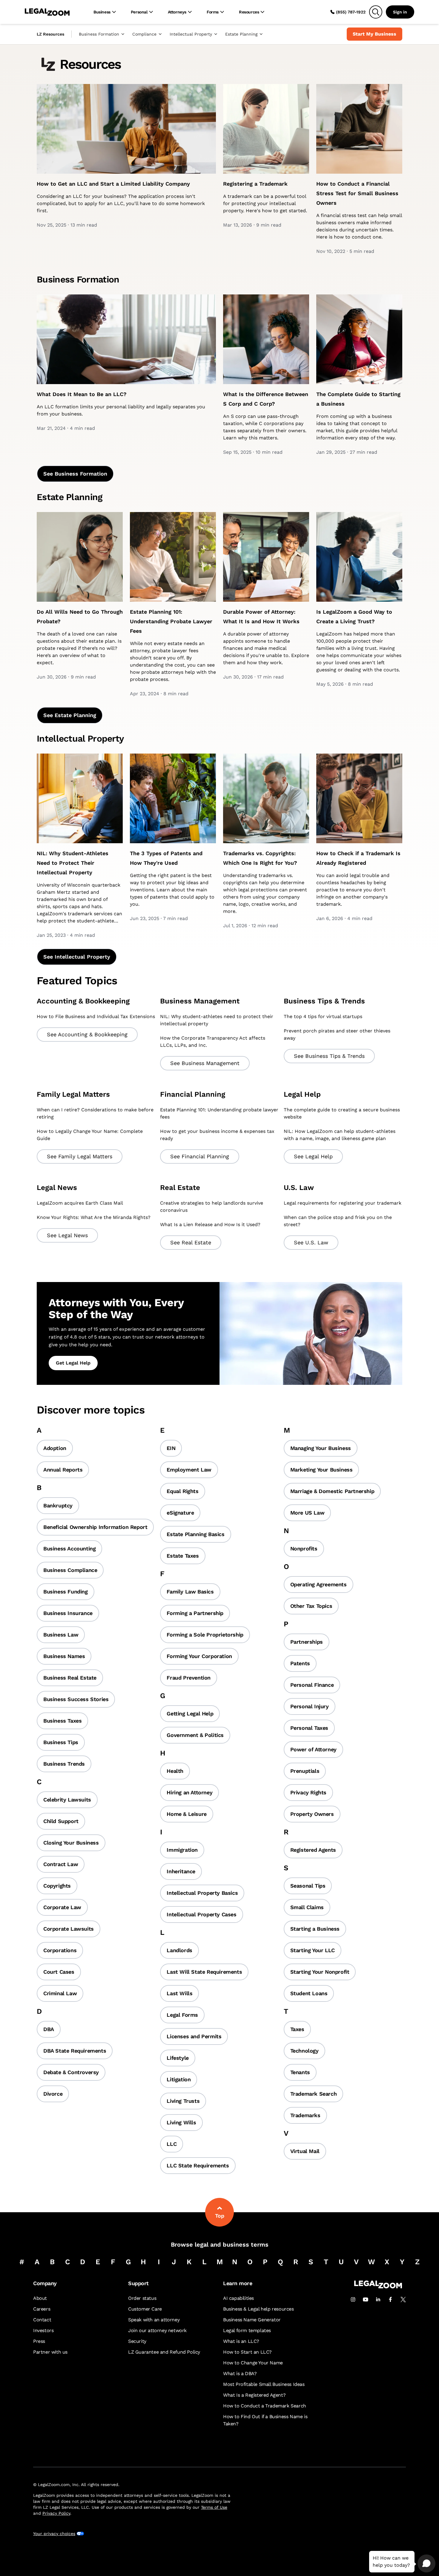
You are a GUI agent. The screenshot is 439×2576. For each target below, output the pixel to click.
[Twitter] (403, 2300)
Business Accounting (69, 1548)
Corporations (60, 1950)
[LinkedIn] (378, 2300)
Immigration (182, 1850)
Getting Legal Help (190, 1713)
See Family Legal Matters (80, 1156)
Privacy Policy (56, 2513)
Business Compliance (70, 1570)
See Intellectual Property (77, 957)
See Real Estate (191, 1242)
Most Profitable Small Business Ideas (264, 2384)
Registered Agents (313, 1850)
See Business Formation (75, 474)
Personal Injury (310, 1706)
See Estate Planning (70, 715)
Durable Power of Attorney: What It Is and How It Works (261, 617)
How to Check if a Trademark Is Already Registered (358, 858)
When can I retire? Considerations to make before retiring (95, 1113)
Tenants (300, 2072)
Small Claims (307, 1907)
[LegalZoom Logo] (47, 12)
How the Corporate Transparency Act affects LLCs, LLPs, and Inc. (213, 1042)
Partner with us (50, 2352)
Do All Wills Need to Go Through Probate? (80, 617)
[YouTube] (366, 2300)
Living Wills (181, 2122)
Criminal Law (60, 1993)
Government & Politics (195, 1735)
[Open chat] (426, 2563)
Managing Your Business (321, 1448)
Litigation (179, 2079)
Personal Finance (312, 1685)
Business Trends (64, 1764)
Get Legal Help (73, 1363)
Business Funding (66, 1592)
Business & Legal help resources (258, 2309)
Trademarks (305, 2115)
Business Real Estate (70, 1678)
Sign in (400, 12)
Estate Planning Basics (195, 1534)
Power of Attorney (313, 1749)
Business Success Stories (76, 1699)
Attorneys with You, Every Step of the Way (116, 1309)
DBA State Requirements (75, 2051)
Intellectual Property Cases (201, 1914)
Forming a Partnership (195, 1613)
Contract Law (61, 1864)
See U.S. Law (311, 1242)
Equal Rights (182, 1491)
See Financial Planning (200, 1156)
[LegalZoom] (378, 2287)
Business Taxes (62, 1721)
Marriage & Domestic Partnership (332, 1491)
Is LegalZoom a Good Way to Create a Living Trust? (354, 617)
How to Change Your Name (253, 2363)
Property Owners (312, 1814)
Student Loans (309, 1993)
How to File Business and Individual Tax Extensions (96, 1016)
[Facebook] (391, 2300)
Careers (42, 2309)
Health (175, 1771)
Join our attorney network (157, 2330)
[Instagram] (353, 2300)
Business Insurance (68, 1613)
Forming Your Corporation (199, 1656)
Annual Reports (63, 1470)
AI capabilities (238, 2298)
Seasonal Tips (308, 1886)
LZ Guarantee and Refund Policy (164, 2352)
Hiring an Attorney (189, 1792)
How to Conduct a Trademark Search (265, 2406)
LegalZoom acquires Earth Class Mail (80, 1203)
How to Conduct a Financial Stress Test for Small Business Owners (357, 193)
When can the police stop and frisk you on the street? (338, 1221)
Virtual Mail (305, 2151)
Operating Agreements (318, 1584)
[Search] (376, 12)
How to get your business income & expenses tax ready (217, 1135)
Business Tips (61, 1742)
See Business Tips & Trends (329, 1056)
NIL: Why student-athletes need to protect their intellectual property (217, 1020)
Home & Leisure (187, 1814)
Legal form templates (247, 2330)
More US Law (307, 1513)
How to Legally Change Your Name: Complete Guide (90, 1135)
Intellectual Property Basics (202, 1893)
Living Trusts (183, 2101)
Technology (304, 2051)
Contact (42, 2320)
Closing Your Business (71, 1843)
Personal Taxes (309, 1728)
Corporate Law (62, 1907)
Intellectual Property (191, 34)
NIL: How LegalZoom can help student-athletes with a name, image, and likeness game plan (340, 1135)
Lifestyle (178, 2058)
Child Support (61, 1821)
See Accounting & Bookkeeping (87, 1034)
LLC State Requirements (198, 2165)
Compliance (144, 34)
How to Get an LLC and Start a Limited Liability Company (113, 184)
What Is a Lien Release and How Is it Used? (210, 1224)
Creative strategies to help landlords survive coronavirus (212, 1207)
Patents (300, 1663)
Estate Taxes (183, 1556)
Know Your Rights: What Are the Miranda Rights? (94, 1217)
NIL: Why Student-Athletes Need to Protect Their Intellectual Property (73, 863)
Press (39, 2341)
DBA (49, 2029)
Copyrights (57, 1886)
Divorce (53, 2094)
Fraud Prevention (189, 1678)
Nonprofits (304, 1548)
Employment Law (189, 1470)
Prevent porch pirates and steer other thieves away (337, 1034)
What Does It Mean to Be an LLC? (82, 394)
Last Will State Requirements (204, 1972)
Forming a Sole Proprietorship (205, 1635)
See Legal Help (313, 1156)
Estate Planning (241, 34)
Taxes (297, 2029)
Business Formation (99, 34)
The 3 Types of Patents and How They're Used (166, 858)
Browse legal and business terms (220, 2245)
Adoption (55, 1448)
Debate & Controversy (71, 2072)
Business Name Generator (252, 2320)
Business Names (64, 1656)
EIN (171, 1448)
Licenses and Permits (194, 2036)
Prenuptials (305, 1771)
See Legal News (67, 1235)
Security (137, 2341)
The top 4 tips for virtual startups (323, 1016)
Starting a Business (315, 1929)
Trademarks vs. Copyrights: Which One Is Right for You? (260, 858)
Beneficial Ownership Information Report (95, 1527)
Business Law (61, 1635)
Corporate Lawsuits (69, 1929)
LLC (172, 2144)
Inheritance (181, 1871)
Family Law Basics (190, 1592)
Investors (43, 2330)
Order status (142, 2298)
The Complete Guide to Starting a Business (358, 399)
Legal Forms (182, 2015)
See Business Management (205, 1063)
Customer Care (145, 2309)
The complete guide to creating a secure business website (342, 1113)
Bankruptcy (58, 1505)
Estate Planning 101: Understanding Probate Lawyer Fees (171, 621)
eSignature (180, 1513)
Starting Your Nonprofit (320, 1972)
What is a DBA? (240, 2373)
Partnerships (307, 1642)
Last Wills (179, 1993)
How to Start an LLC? (247, 2352)
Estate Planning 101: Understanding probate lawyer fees (219, 1113)
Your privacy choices (54, 2534)
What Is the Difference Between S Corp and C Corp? (266, 399)
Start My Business (374, 34)
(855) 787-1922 (351, 12)
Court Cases (59, 1972)
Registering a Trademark (255, 184)
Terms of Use (214, 2507)
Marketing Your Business (321, 1470)
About (40, 2298)
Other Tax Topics (311, 1606)
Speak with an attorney (154, 2320)
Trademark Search (314, 2094)
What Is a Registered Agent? (254, 2395)
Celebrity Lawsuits (67, 1800)
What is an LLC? (241, 2341)
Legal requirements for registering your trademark (343, 1203)
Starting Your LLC (313, 1950)
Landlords (179, 1950)
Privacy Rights (308, 1792)
